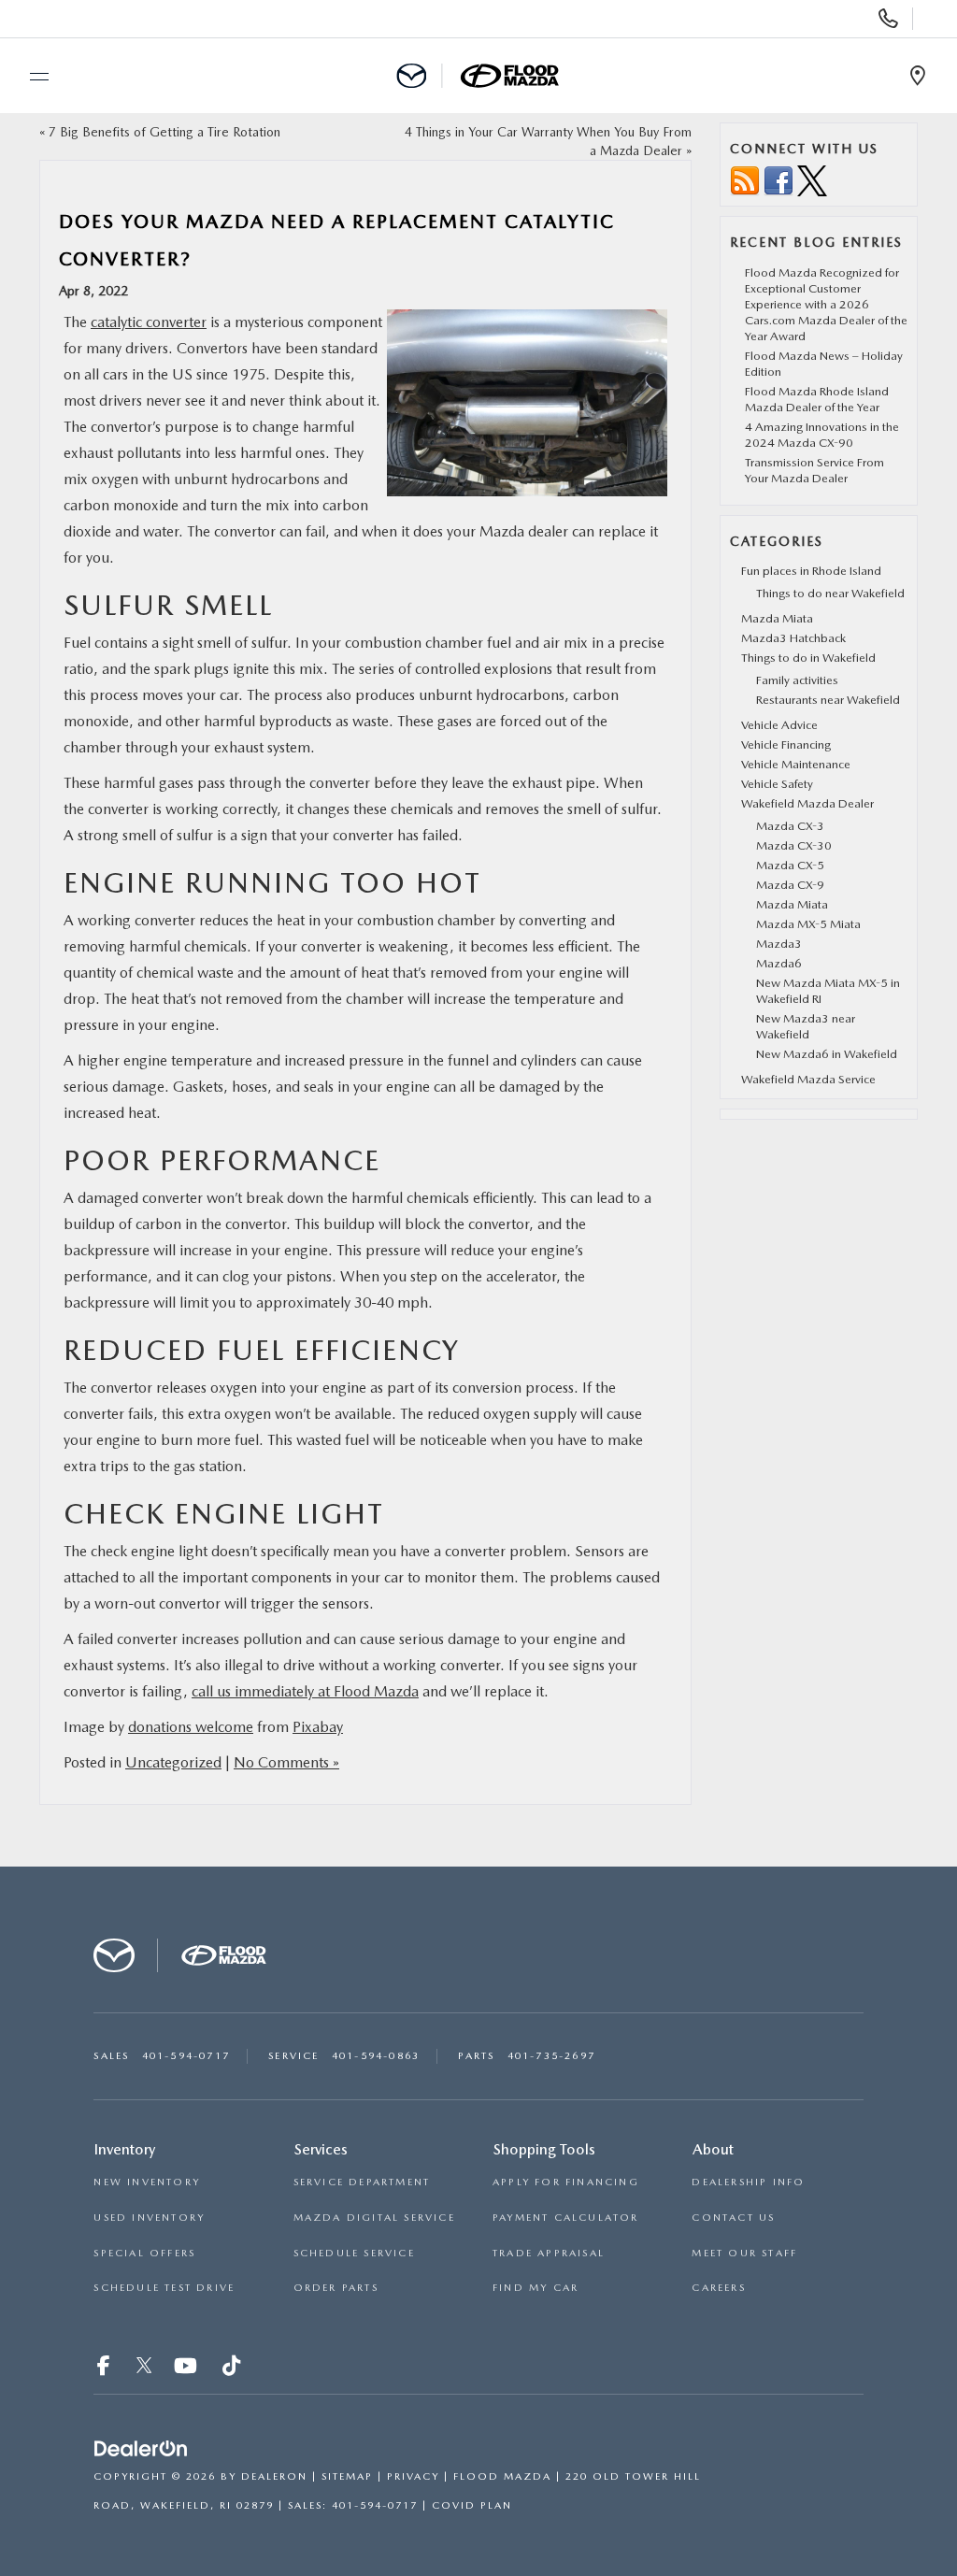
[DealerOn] (141, 2449)
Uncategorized (173, 1762)
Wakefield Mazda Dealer (807, 803)
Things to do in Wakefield (808, 658)
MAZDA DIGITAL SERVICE (374, 2218)
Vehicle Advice (779, 725)
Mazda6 (779, 963)
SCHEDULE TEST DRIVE (164, 2288)
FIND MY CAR (536, 2288)
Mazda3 (779, 944)
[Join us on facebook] (778, 180)
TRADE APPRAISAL (549, 2253)
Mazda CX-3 (790, 826)
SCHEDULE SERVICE (354, 2253)
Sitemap (347, 2476)
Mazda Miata (777, 618)
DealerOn (274, 2476)
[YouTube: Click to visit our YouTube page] (187, 2368)
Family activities (797, 680)
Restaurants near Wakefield (828, 700)
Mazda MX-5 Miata (808, 924)
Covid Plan (472, 2505)
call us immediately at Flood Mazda (305, 1691)
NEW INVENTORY (147, 2182)
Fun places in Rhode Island (811, 571)
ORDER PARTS (336, 2288)
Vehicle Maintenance (796, 764)
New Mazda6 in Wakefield (827, 1054)
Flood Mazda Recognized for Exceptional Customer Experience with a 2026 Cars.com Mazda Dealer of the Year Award (826, 304)
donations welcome (191, 1727)
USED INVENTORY (149, 2218)
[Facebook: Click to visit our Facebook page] (106, 2368)
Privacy (413, 2476)
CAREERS (718, 2288)
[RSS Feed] (745, 180)
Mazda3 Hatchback (793, 638)
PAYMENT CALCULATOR (566, 2218)
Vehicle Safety (777, 784)
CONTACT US (733, 2218)
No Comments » (286, 1762)
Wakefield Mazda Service (808, 1079)
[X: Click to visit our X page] (144, 2368)
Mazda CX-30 (794, 845)
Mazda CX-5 (790, 865)
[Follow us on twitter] (812, 180)
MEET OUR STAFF (744, 2253)
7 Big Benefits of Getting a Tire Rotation (164, 132)
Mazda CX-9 (790, 885)
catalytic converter (149, 322)
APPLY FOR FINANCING (566, 2182)
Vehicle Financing (786, 744)
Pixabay (318, 1727)
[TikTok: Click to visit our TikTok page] (233, 2368)
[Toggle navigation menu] (31, 77)
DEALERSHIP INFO (748, 2182)
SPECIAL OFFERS (144, 2253)
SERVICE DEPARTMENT (362, 2182)
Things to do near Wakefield (830, 593)
